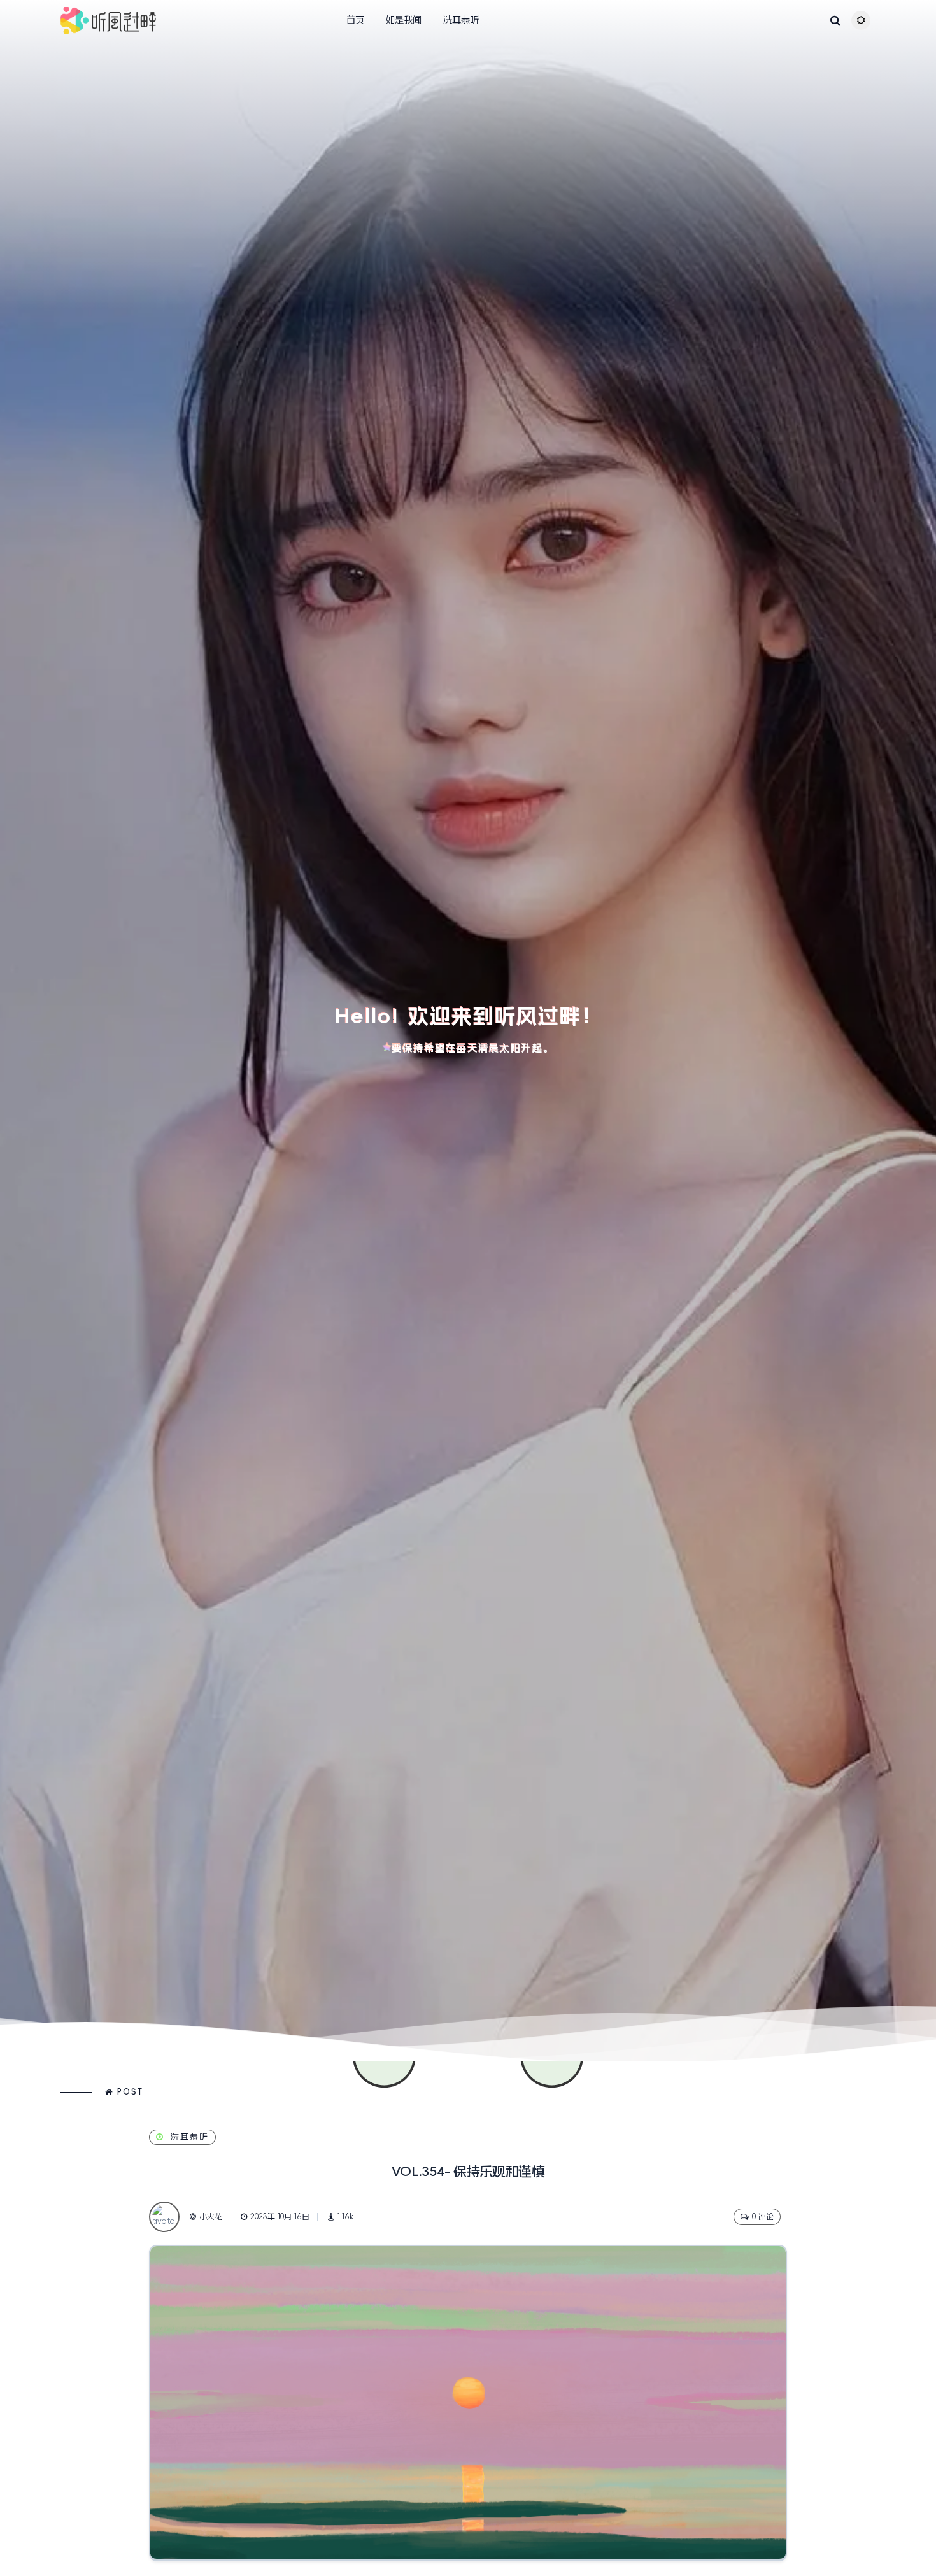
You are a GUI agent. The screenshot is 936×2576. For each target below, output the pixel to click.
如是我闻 (404, 20)
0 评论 (763, 2217)
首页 (355, 20)
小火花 (211, 2217)
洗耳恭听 (461, 20)
